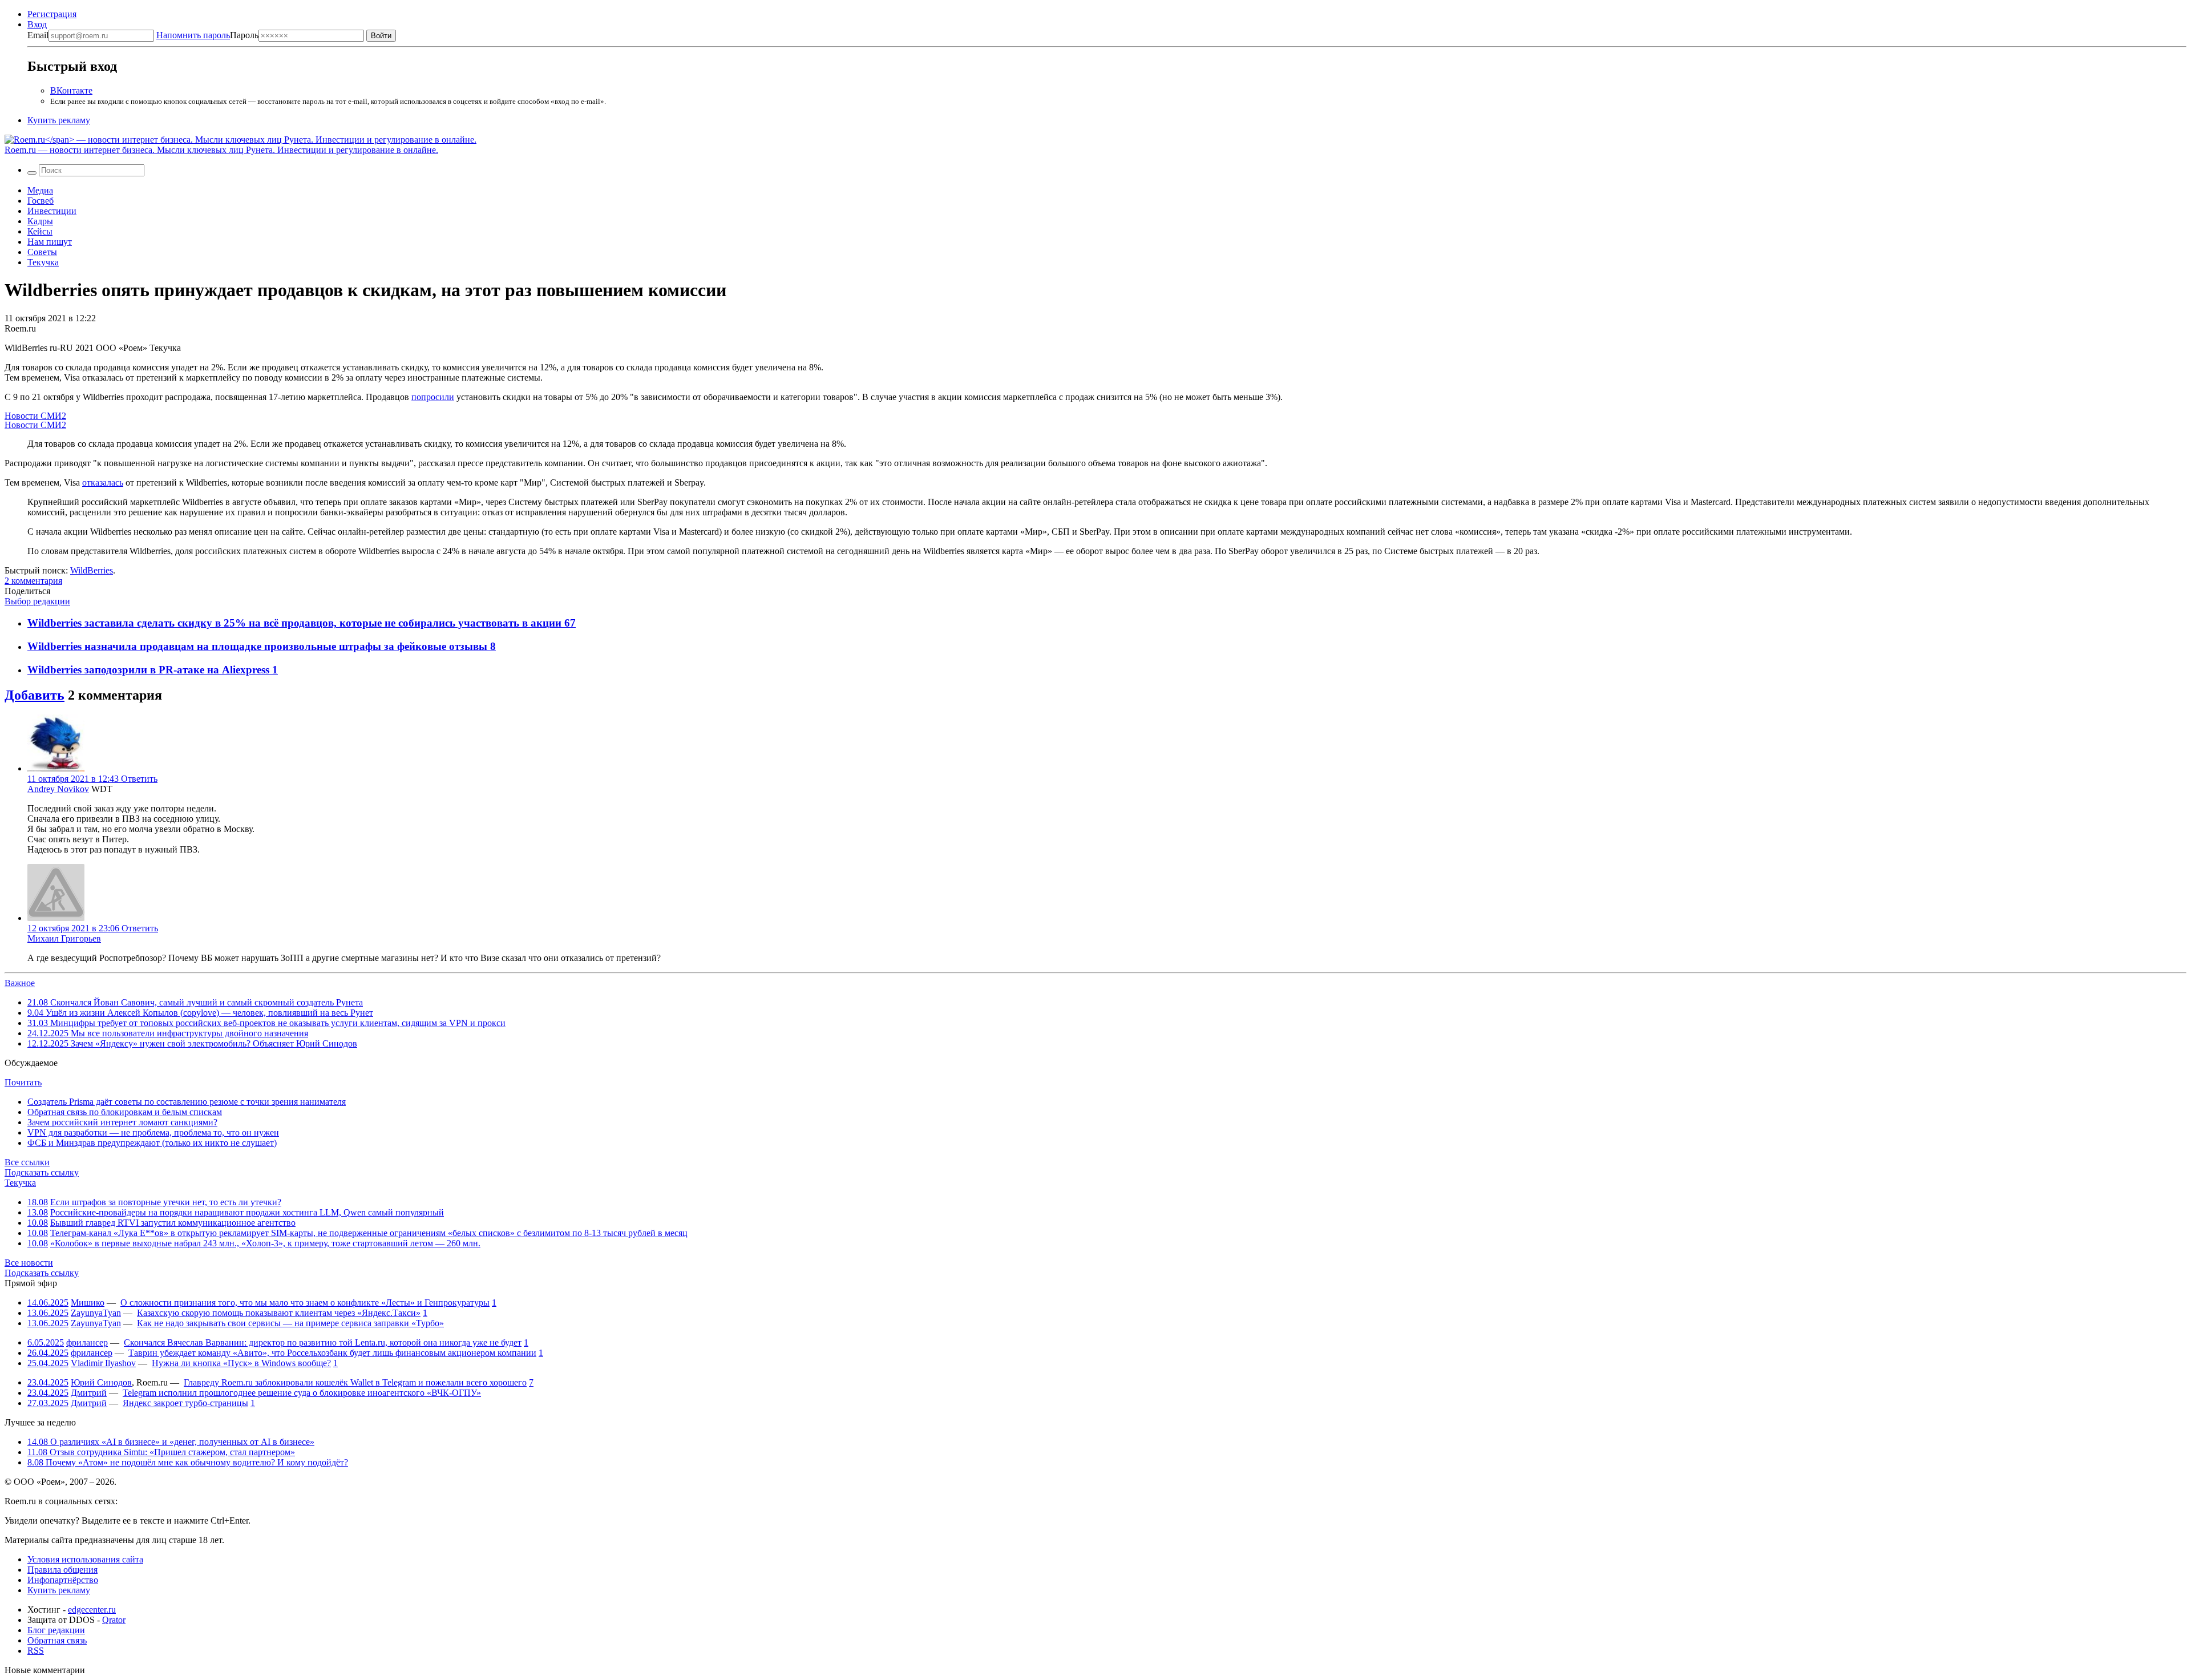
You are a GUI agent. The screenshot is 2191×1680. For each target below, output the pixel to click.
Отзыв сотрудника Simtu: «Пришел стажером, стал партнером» (161, 1452)
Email (38, 35)
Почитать (23, 1082)
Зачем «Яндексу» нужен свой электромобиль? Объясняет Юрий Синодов (192, 1043)
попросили (433, 397)
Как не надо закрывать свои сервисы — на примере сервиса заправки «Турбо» (290, 1323)
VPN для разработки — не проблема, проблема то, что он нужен (153, 1132)
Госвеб (41, 201)
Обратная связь (57, 1640)
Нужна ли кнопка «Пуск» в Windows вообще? (241, 1363)
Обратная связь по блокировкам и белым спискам (125, 1112)
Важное (20, 983)
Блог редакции (56, 1630)
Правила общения (62, 1570)
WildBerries (92, 570)
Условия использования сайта (85, 1559)
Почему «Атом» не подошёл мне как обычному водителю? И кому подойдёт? (188, 1462)
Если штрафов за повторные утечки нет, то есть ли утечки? (166, 1202)
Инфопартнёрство (63, 1580)
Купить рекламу (59, 120)
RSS (36, 1651)
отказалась (103, 482)
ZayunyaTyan (96, 1313)
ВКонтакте (71, 90)
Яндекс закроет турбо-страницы (185, 1403)
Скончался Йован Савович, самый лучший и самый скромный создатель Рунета (195, 1002)
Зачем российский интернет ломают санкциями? (122, 1122)
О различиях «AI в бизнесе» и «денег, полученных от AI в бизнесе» (171, 1442)
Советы (42, 252)
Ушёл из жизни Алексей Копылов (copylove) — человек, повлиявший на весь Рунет (200, 1013)
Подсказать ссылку (42, 1172)
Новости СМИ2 (35, 416)
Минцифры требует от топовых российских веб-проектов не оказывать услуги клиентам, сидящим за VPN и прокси (266, 1023)
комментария (33, 581)
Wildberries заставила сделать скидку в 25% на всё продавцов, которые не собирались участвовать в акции (296, 623)
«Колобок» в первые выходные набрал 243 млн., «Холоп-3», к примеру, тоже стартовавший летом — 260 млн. (265, 1243)
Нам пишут (50, 242)
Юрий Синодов (101, 1382)
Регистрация (52, 14)
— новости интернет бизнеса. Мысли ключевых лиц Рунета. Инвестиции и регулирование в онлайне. (221, 150)
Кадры (40, 221)
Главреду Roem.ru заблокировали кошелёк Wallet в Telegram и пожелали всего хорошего (355, 1382)
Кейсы (40, 231)
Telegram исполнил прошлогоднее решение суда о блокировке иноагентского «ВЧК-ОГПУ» (302, 1393)
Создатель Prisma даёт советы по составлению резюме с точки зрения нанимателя (187, 1102)
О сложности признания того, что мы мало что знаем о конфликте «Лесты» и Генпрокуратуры (305, 1303)
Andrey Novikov (58, 789)
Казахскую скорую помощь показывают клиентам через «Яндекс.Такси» (279, 1313)
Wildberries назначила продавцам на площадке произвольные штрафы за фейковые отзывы (259, 646)
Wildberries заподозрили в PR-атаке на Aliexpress (150, 670)
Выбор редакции (37, 601)
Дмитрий (89, 1393)
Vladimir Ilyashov (103, 1363)
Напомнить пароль (193, 35)
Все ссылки (27, 1162)
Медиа (40, 190)
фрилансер (87, 1342)
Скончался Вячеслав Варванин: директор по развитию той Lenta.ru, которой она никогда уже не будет (323, 1342)
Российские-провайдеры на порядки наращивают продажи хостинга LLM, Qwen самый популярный (247, 1212)
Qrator (114, 1620)
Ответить (139, 779)
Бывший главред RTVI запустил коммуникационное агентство (173, 1223)
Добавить (35, 695)
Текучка (43, 262)
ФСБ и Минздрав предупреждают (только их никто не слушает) (152, 1143)
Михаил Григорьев (64, 938)
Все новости (29, 1263)
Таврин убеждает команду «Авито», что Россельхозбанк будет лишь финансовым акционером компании (332, 1353)
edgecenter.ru (92, 1610)
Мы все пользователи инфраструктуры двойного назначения (168, 1033)
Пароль (207, 35)
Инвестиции (52, 211)
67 (570, 623)
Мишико (88, 1303)
